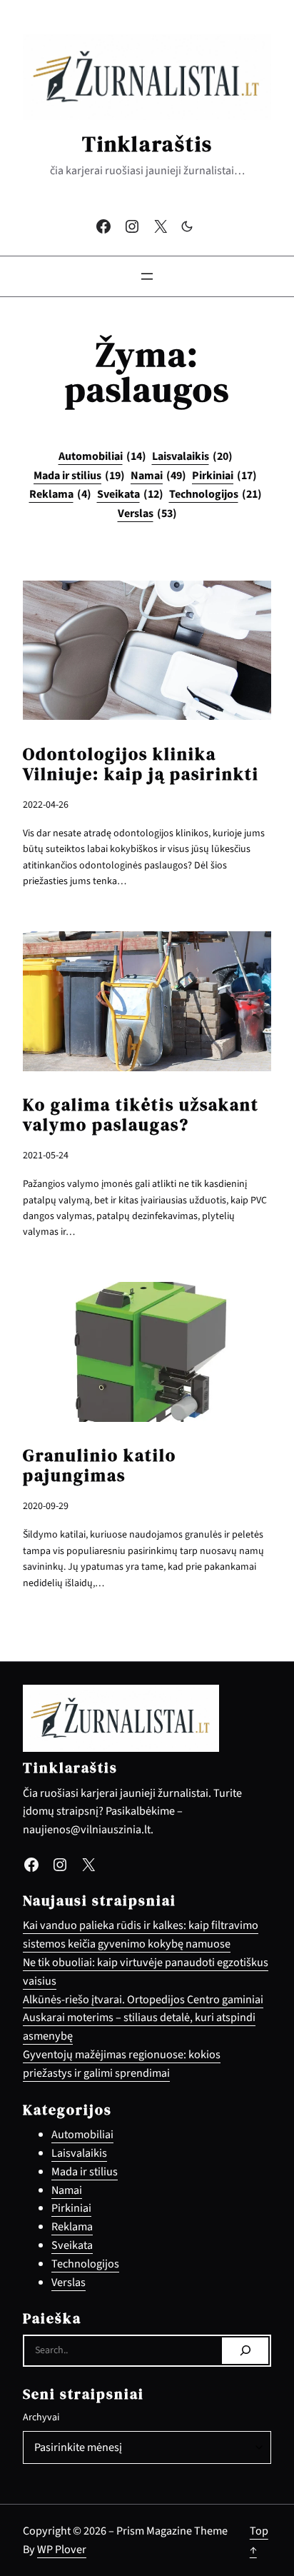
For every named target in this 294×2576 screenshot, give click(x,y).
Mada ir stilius (79, 476)
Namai (158, 476)
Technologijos (216, 494)
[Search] (245, 2351)
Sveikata (130, 494)
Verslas (147, 513)
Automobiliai (102, 456)
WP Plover (62, 2549)
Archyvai (41, 2417)
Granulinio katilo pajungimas (100, 1465)
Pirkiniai (224, 476)
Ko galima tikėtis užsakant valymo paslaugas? (141, 1115)
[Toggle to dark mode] (187, 226)
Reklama (60, 494)
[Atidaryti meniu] (147, 276)
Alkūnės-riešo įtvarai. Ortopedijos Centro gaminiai (143, 1999)
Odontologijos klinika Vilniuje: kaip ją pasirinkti (141, 764)
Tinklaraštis (147, 144)
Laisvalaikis (192, 456)
